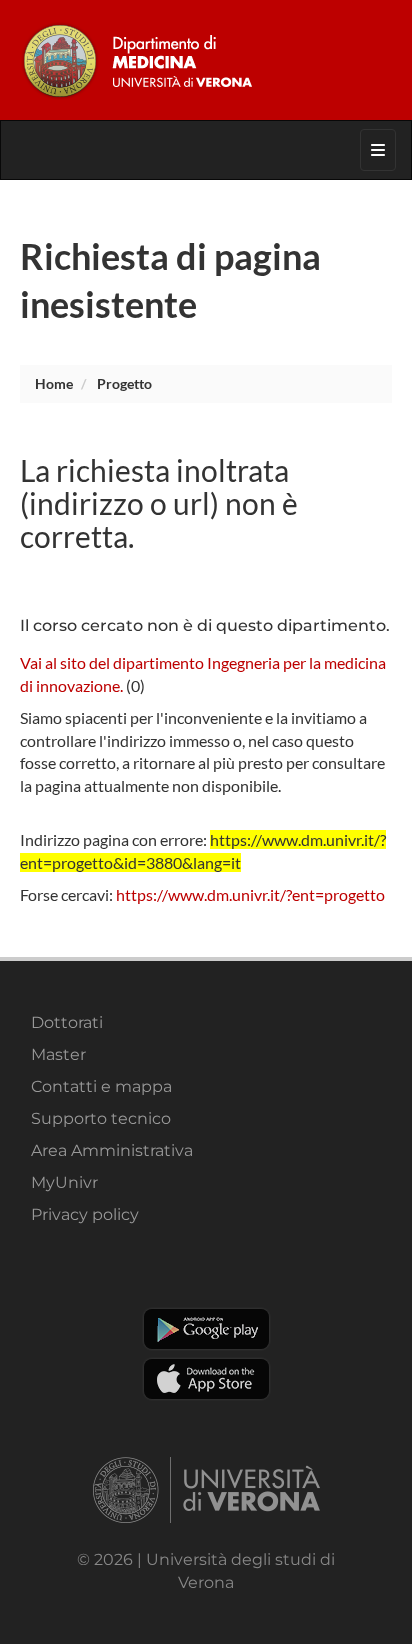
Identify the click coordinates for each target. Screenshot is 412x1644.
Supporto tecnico (101, 1118)
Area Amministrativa (112, 1150)
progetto (124, 383)
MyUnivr (64, 1182)
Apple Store (206, 1379)
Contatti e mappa (101, 1086)
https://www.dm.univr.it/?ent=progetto (250, 894)
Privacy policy (85, 1214)
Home (54, 383)
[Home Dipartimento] (206, 60)
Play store (206, 1329)
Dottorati (67, 1022)
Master (58, 1054)
